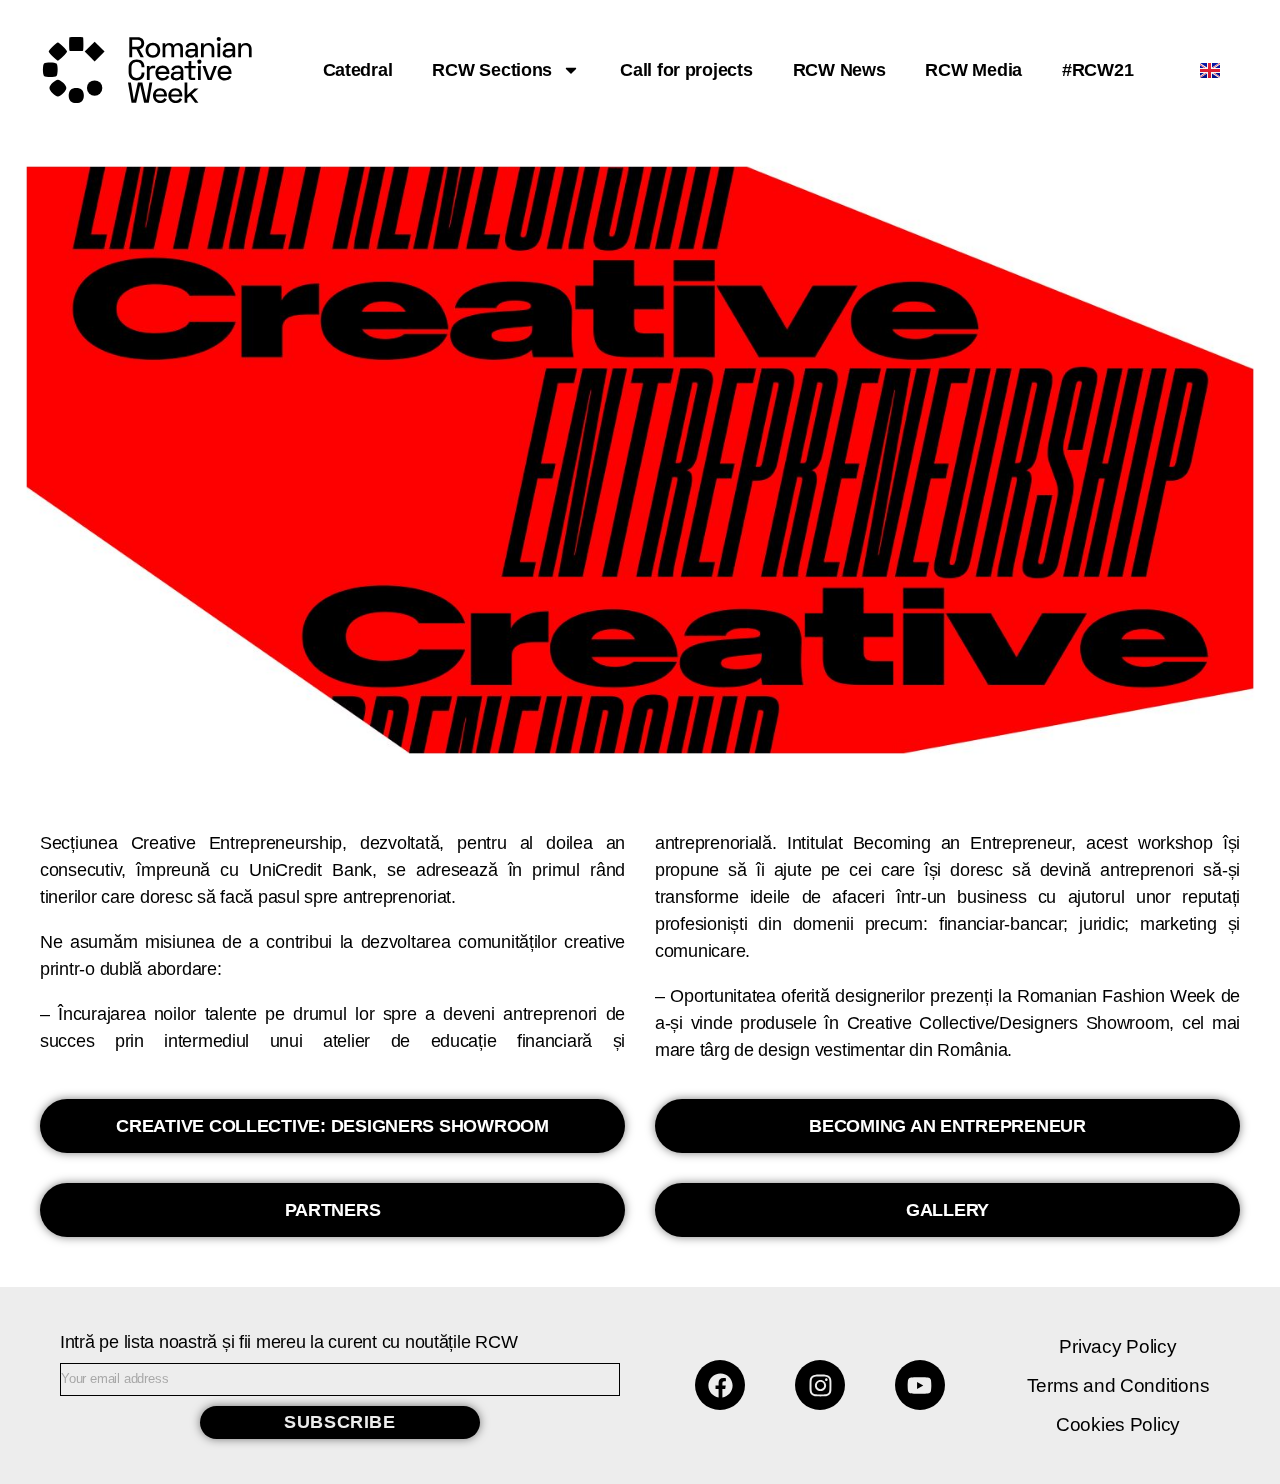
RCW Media (973, 70)
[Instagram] (820, 1385)
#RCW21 (1097, 70)
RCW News (839, 70)
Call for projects (686, 70)
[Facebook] (720, 1385)
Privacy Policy (1117, 1346)
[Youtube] (920, 1385)
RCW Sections (492, 70)
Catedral (358, 70)
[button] (332, 1126)
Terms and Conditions (1118, 1385)
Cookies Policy (1118, 1424)
